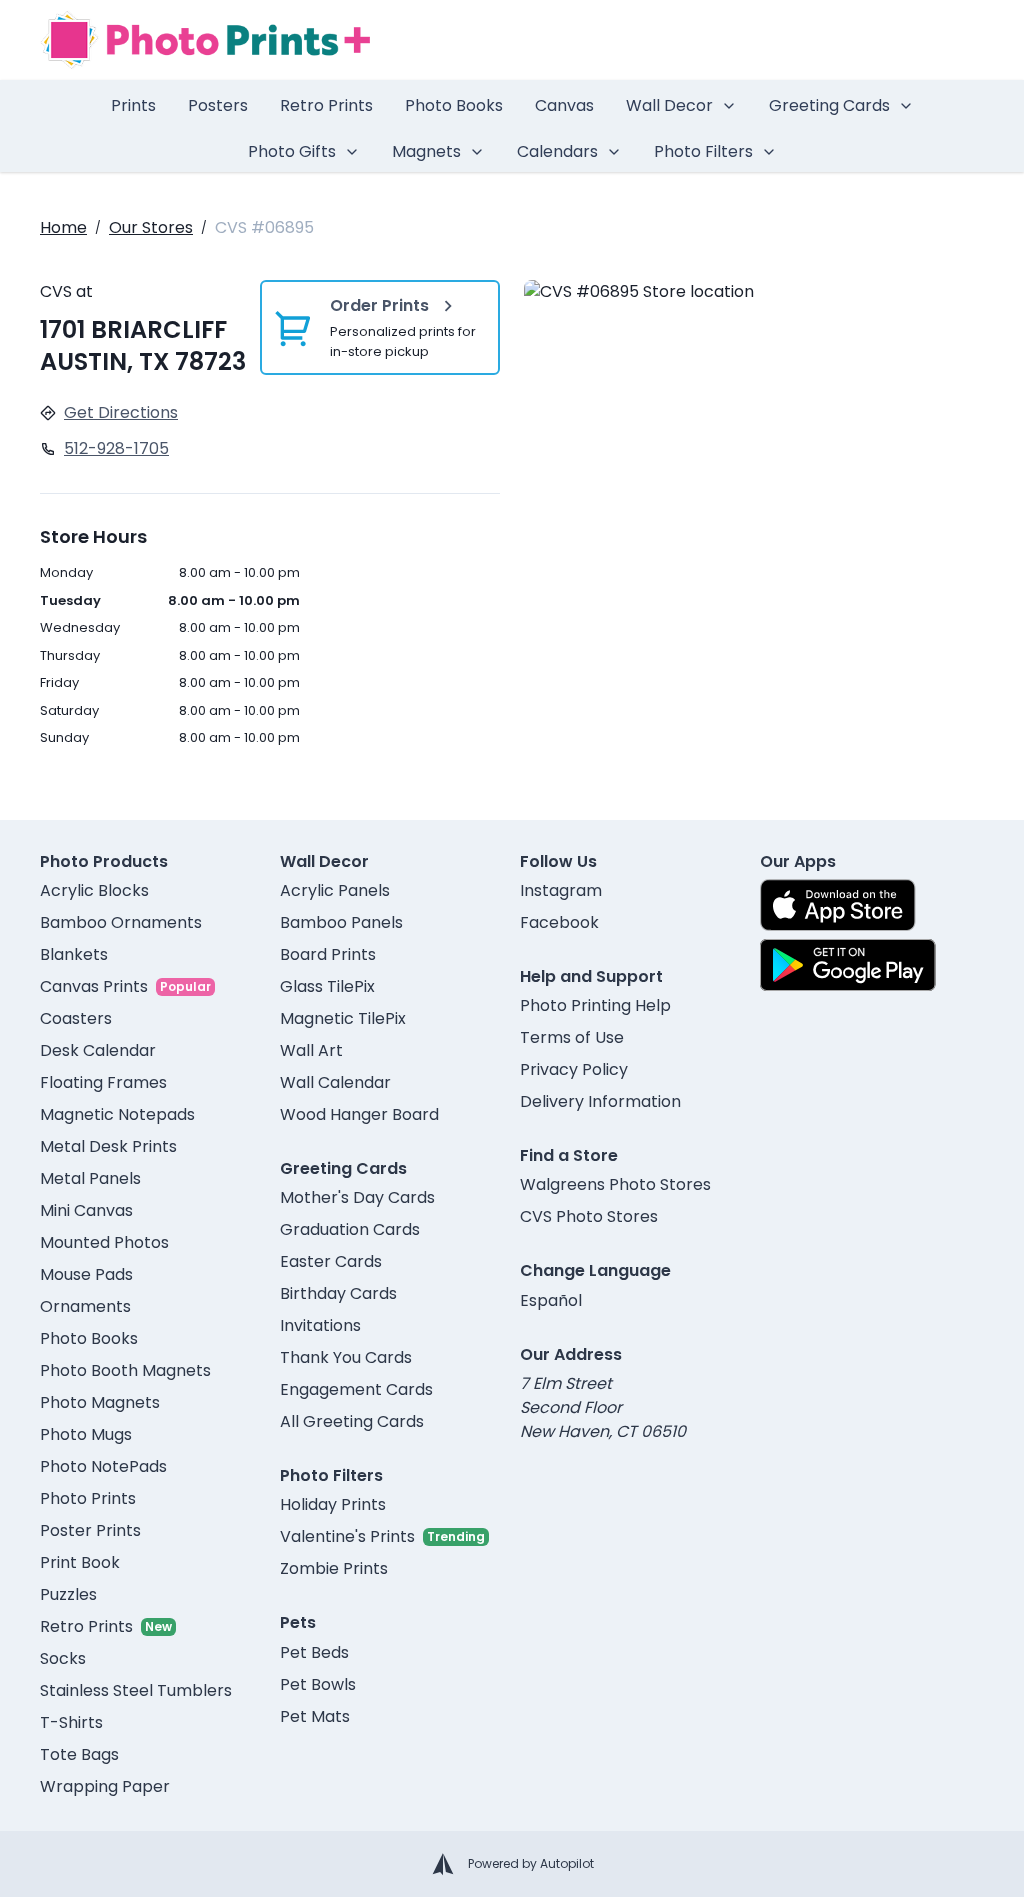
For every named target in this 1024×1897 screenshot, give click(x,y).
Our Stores (151, 227)
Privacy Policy (574, 1069)
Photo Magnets (100, 1402)
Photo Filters (703, 151)
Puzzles (68, 1594)
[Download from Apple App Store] (838, 905)
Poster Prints (90, 1530)
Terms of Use (572, 1037)
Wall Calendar (335, 1082)
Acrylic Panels (335, 890)
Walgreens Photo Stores (615, 1184)
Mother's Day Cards (357, 1197)
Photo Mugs (86, 1434)
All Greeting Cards (352, 1421)
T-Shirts (71, 1722)
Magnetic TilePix (343, 1018)
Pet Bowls (318, 1684)
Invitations (320, 1325)
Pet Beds (314, 1652)
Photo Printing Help (595, 1005)
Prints (133, 105)
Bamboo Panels (341, 922)
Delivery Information (600, 1101)
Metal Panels (90, 1178)
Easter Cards (331, 1261)
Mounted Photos (104, 1242)
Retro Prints (326, 105)
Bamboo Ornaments (121, 922)
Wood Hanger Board (359, 1114)
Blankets (74, 954)
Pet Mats (315, 1716)
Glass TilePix (327, 986)
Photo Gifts (292, 151)
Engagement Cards (356, 1389)
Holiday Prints (333, 1504)
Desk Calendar (98, 1050)
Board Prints (328, 954)
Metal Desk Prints (108, 1146)
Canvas (564, 105)
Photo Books (454, 105)
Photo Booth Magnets (125, 1370)
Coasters (76, 1018)
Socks (63, 1658)
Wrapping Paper (105, 1786)
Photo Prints (88, 1498)
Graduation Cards (350, 1229)
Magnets (426, 151)
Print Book (80, 1562)
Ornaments (85, 1306)
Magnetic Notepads (117, 1114)
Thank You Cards (346, 1357)
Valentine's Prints (347, 1536)
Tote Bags (79, 1754)
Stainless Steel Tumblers (136, 1690)
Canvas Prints (94, 986)
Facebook (559, 922)
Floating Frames (103, 1082)
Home (63, 227)
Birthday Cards (338, 1293)
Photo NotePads (103, 1466)
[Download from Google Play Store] (848, 965)
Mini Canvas (86, 1210)
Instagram (561, 890)
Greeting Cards (829, 105)
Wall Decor (669, 105)
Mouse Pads (86, 1274)
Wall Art (311, 1050)
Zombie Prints (334, 1568)
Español (551, 1300)
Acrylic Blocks (94, 890)
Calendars (557, 151)
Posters (218, 105)
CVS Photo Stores (589, 1216)
